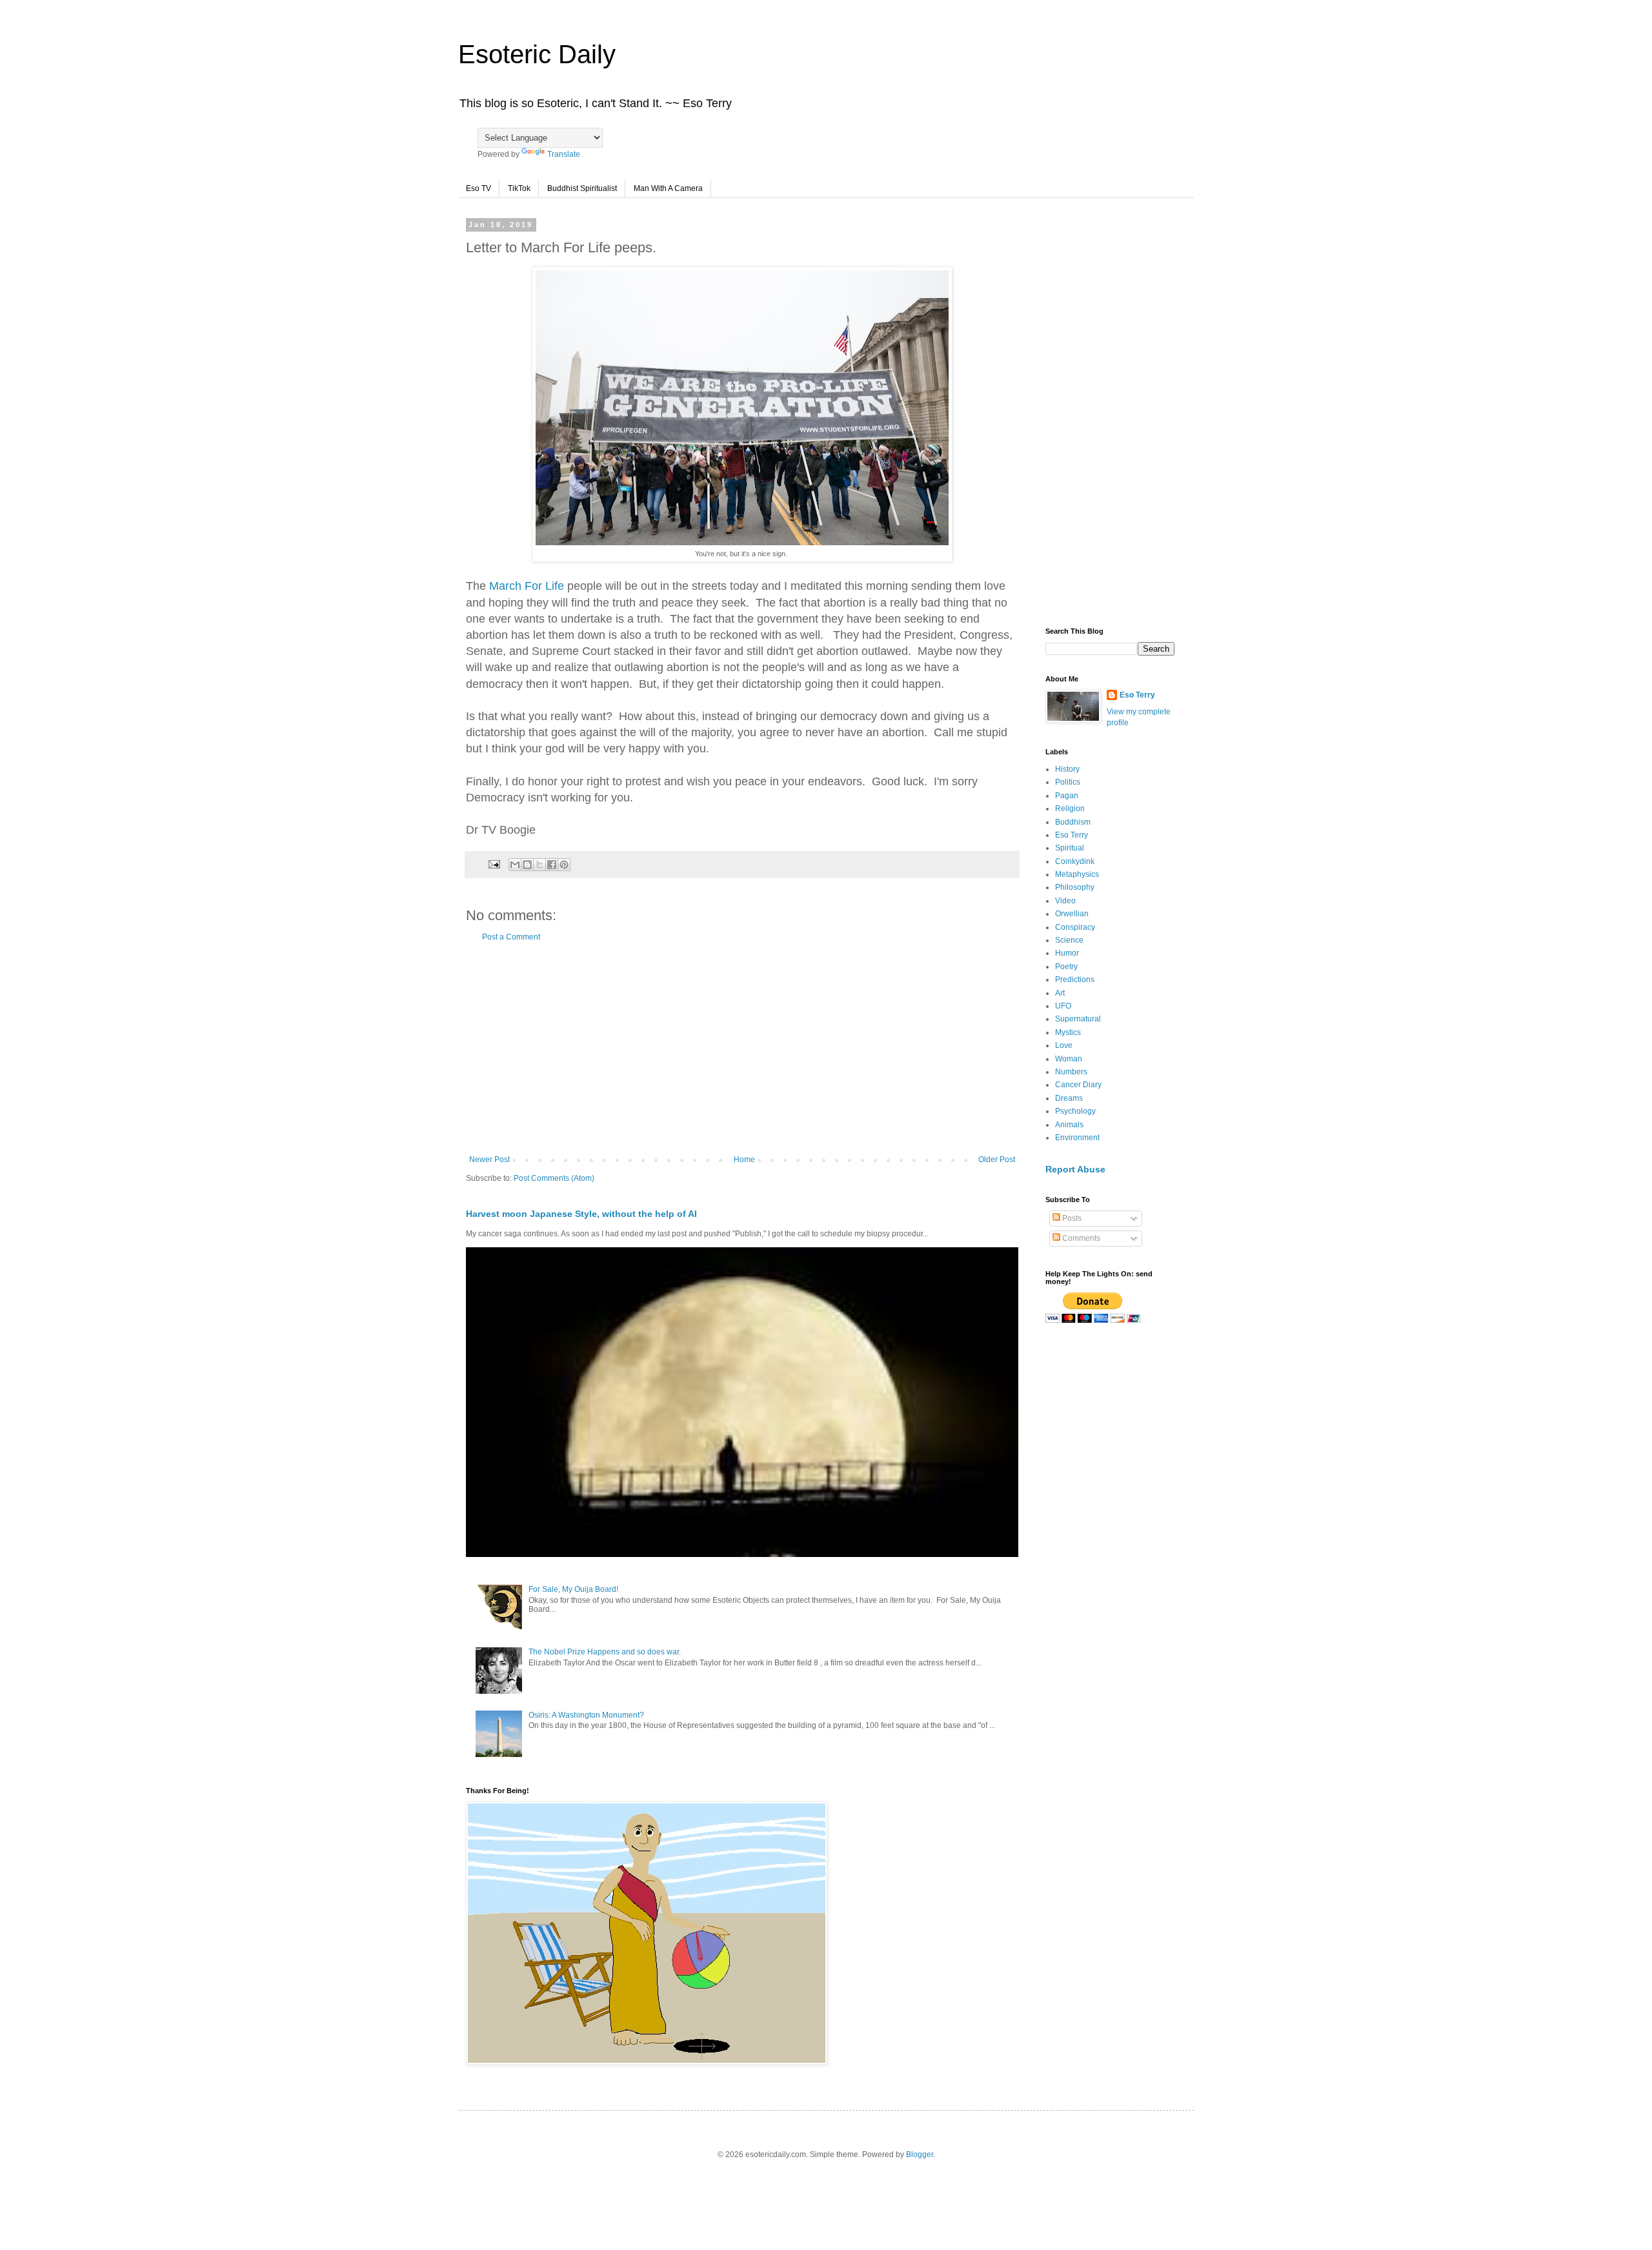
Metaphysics (1077, 874)
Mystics (1068, 1032)
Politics (1068, 782)
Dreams (1069, 1098)
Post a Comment (511, 937)
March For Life (527, 586)
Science (1069, 940)
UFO (1063, 1006)
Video (1065, 901)
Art (1060, 993)
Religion (1070, 809)
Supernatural (1078, 1019)
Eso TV (478, 188)
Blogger (920, 2155)
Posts (1071, 1218)
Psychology (1075, 1111)
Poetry (1066, 967)
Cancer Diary (1078, 1085)
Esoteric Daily (537, 54)
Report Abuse (1075, 1169)
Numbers (1071, 1072)
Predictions (1075, 979)
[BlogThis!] (527, 865)
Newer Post (489, 1160)
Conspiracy (1075, 927)
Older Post (997, 1160)
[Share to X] (539, 865)
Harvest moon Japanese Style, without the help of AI (581, 1214)
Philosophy (1075, 887)
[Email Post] (494, 864)
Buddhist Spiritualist (582, 188)
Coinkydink (1075, 861)
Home (744, 1160)
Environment (1077, 1138)
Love (1064, 1045)
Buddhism (1073, 822)
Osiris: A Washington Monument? (586, 1715)
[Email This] (515, 865)
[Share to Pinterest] (564, 865)
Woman (1069, 1059)
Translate (564, 154)
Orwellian (1072, 914)
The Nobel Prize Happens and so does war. (605, 1652)
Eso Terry (1137, 695)
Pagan (1067, 796)
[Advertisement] (742, 1049)
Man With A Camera (668, 188)
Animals (1069, 1125)
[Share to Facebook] (552, 865)
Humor (1067, 953)
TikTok (519, 188)
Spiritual (1070, 848)
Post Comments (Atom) (554, 1178)
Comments (1080, 1238)
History (1067, 769)
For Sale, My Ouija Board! (573, 1589)
